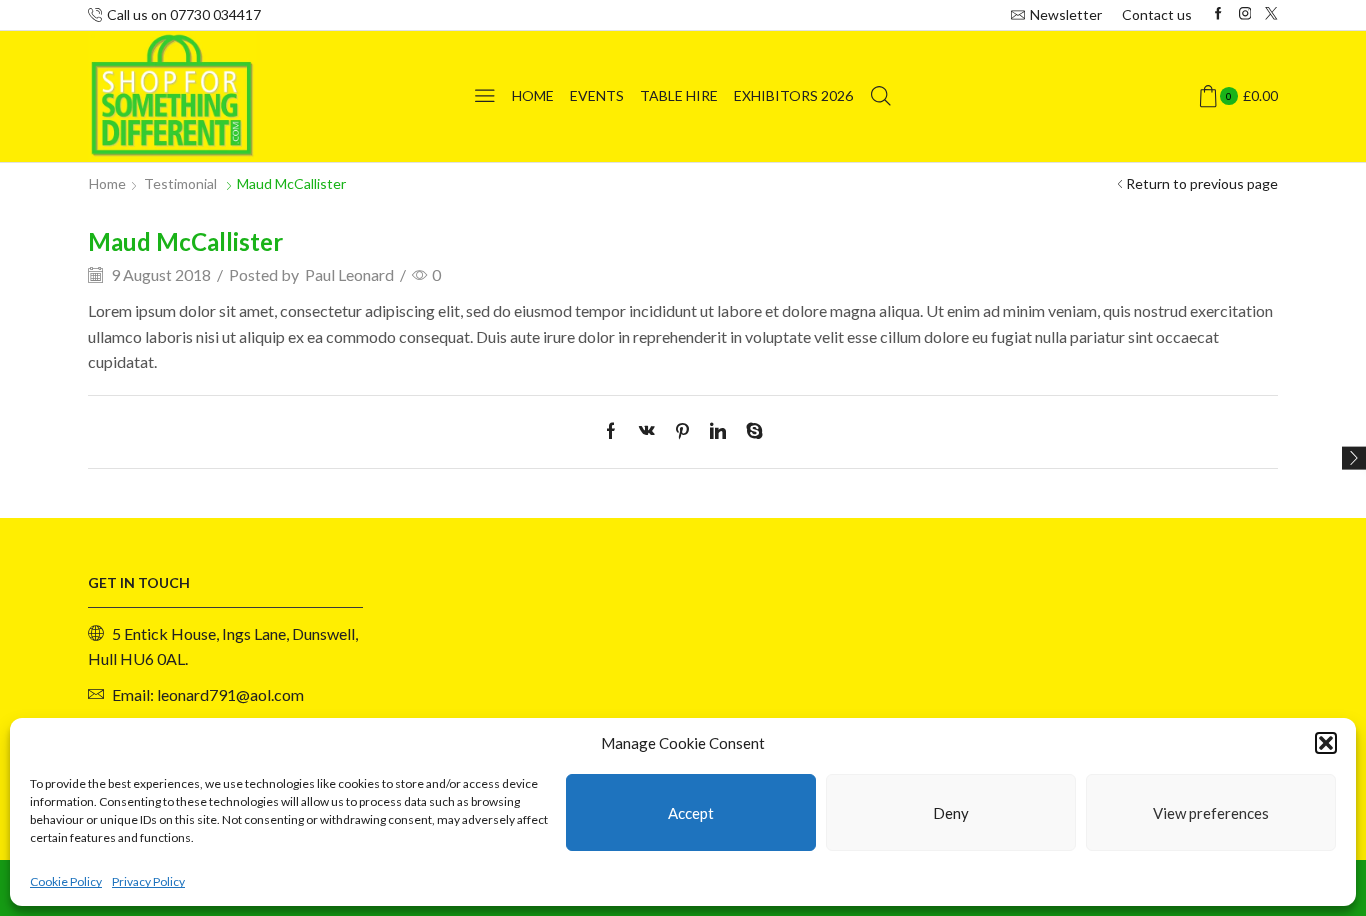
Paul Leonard (349, 274)
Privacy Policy (148, 881)
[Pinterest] (682, 431)
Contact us (1157, 14)
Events (597, 95)
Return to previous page (1202, 183)
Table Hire (679, 95)
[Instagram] (1245, 14)
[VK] (647, 431)
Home (533, 95)
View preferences (1211, 813)
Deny (951, 813)
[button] (1326, 743)
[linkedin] (718, 431)
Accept (691, 813)
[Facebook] (1218, 14)
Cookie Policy (66, 881)
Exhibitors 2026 (793, 95)
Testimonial (180, 183)
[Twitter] (1271, 14)
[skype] (749, 431)
